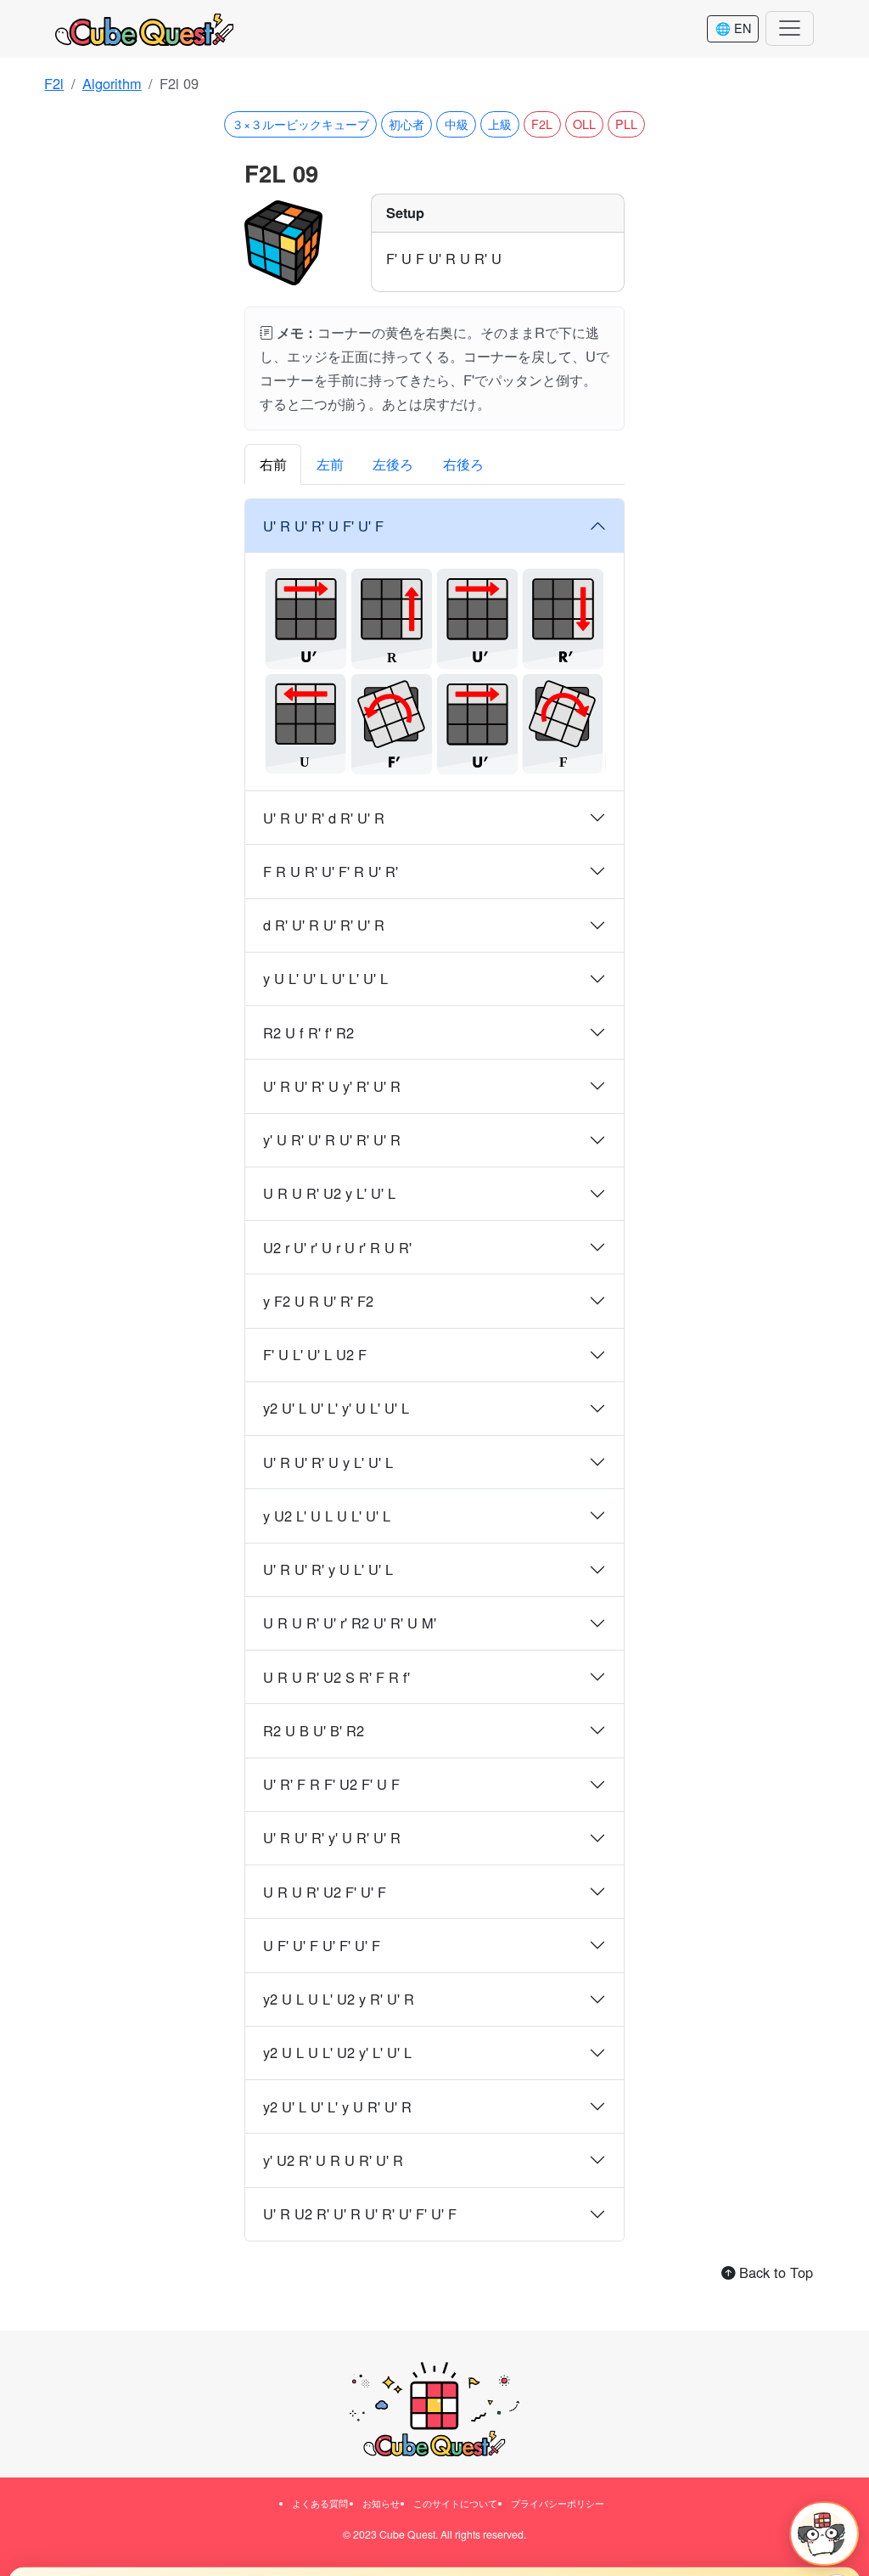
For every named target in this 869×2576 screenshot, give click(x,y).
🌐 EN (733, 28)
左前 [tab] (330, 464)
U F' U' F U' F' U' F (322, 1945)
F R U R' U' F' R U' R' (331, 871)
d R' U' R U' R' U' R (324, 925)
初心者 (406, 124)
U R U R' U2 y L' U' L (329, 1193)
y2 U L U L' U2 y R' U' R (339, 1999)
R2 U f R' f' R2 (308, 1032)
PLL (626, 124)
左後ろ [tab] (393, 464)
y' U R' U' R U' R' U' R (332, 1139)
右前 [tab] (273, 464)
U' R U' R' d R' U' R (324, 818)
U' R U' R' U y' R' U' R (332, 1086)
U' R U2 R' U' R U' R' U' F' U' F (360, 2213)
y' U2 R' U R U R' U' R (333, 2160)
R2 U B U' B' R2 (314, 1730)
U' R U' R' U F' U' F (323, 526)
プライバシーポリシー (558, 2503)
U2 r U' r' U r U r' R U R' (337, 1247)
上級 (500, 124)
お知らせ (381, 2503)
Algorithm (112, 83)
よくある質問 (320, 2503)
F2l (54, 83)
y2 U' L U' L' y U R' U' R (337, 2106)
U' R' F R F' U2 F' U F (331, 1784)
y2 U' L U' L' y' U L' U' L (336, 1408)
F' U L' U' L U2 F (315, 1354)
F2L (542, 124)
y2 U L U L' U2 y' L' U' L (337, 2052)
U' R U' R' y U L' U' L (328, 1569)
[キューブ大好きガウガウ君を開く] (824, 2534)
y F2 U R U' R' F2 (318, 1301)
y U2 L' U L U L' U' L (327, 1516)
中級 (457, 124)
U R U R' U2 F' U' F (325, 1892)
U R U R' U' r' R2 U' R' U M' (350, 1623)
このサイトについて (455, 2503)
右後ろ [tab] (463, 464)
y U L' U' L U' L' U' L (325, 978)
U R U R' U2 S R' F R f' (336, 1677)
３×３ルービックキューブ (300, 124)
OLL (584, 124)
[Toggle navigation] (790, 28)
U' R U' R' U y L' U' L (328, 1462)
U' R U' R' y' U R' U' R (332, 1837)
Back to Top (774, 2272)
